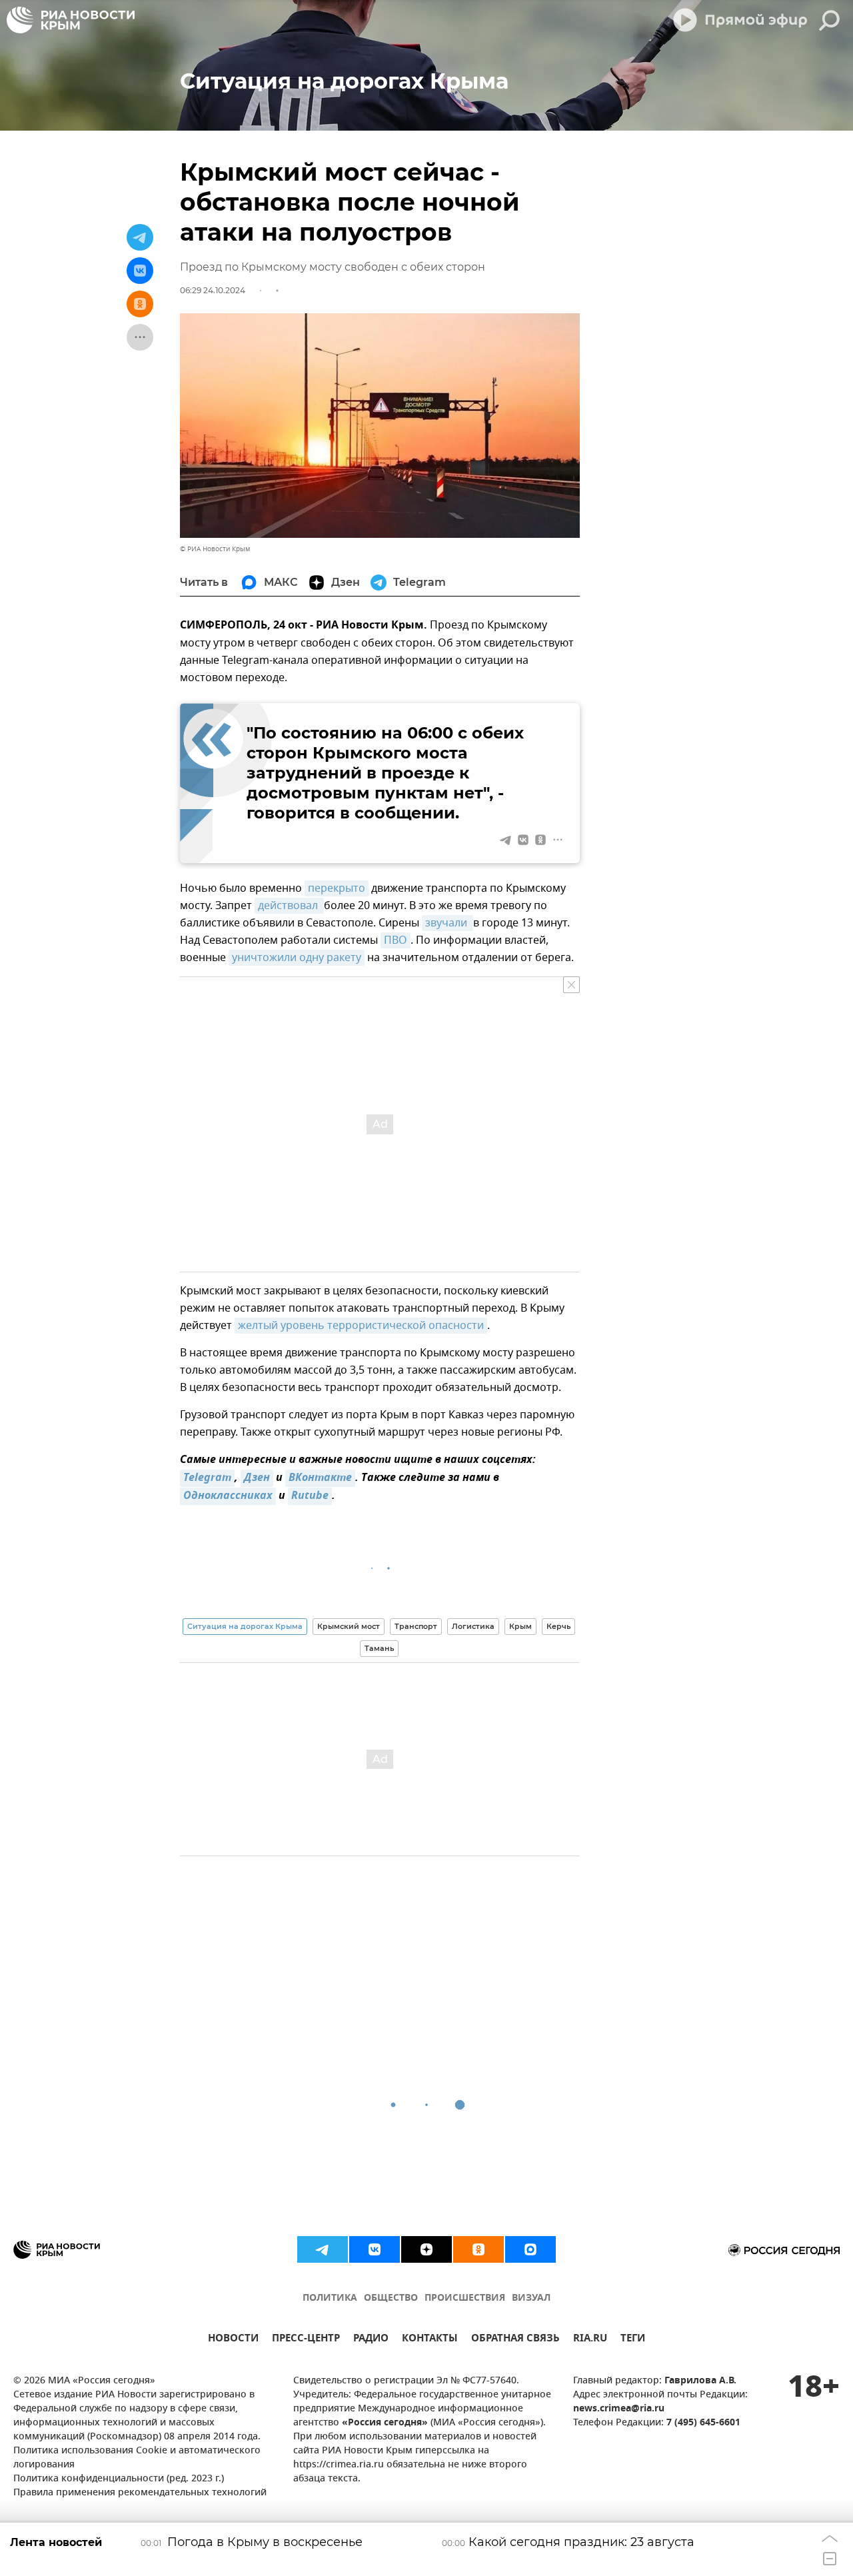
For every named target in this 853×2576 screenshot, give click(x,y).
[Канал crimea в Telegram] (323, 2249)
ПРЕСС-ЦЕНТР (306, 2340)
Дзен (257, 1478)
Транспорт (416, 1626)
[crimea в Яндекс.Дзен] (426, 2249)
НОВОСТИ (233, 2340)
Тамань (379, 1648)
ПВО (396, 940)
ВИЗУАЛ (531, 2298)
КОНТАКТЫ (430, 2340)
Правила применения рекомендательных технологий (140, 2493)
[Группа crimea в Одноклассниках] (478, 2249)
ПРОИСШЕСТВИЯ (465, 2298)
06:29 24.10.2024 (213, 290)
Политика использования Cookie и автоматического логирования (137, 2458)
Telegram (207, 1478)
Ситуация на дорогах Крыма (245, 1626)
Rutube (310, 1496)
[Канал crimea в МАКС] (530, 2249)
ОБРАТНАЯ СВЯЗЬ (515, 2340)
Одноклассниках (228, 1496)
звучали (447, 923)
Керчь (558, 1626)
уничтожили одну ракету (297, 958)
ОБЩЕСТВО (391, 2298)
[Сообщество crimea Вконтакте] (375, 2249)
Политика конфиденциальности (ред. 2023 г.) (119, 2479)
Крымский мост (349, 1626)
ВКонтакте (320, 1478)
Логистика (473, 1626)
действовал (289, 906)
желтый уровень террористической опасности (361, 1326)
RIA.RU (590, 2340)
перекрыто (337, 888)
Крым (520, 1626)
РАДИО (371, 2340)
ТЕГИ (633, 2340)
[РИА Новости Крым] (71, 20)
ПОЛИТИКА (330, 2298)
